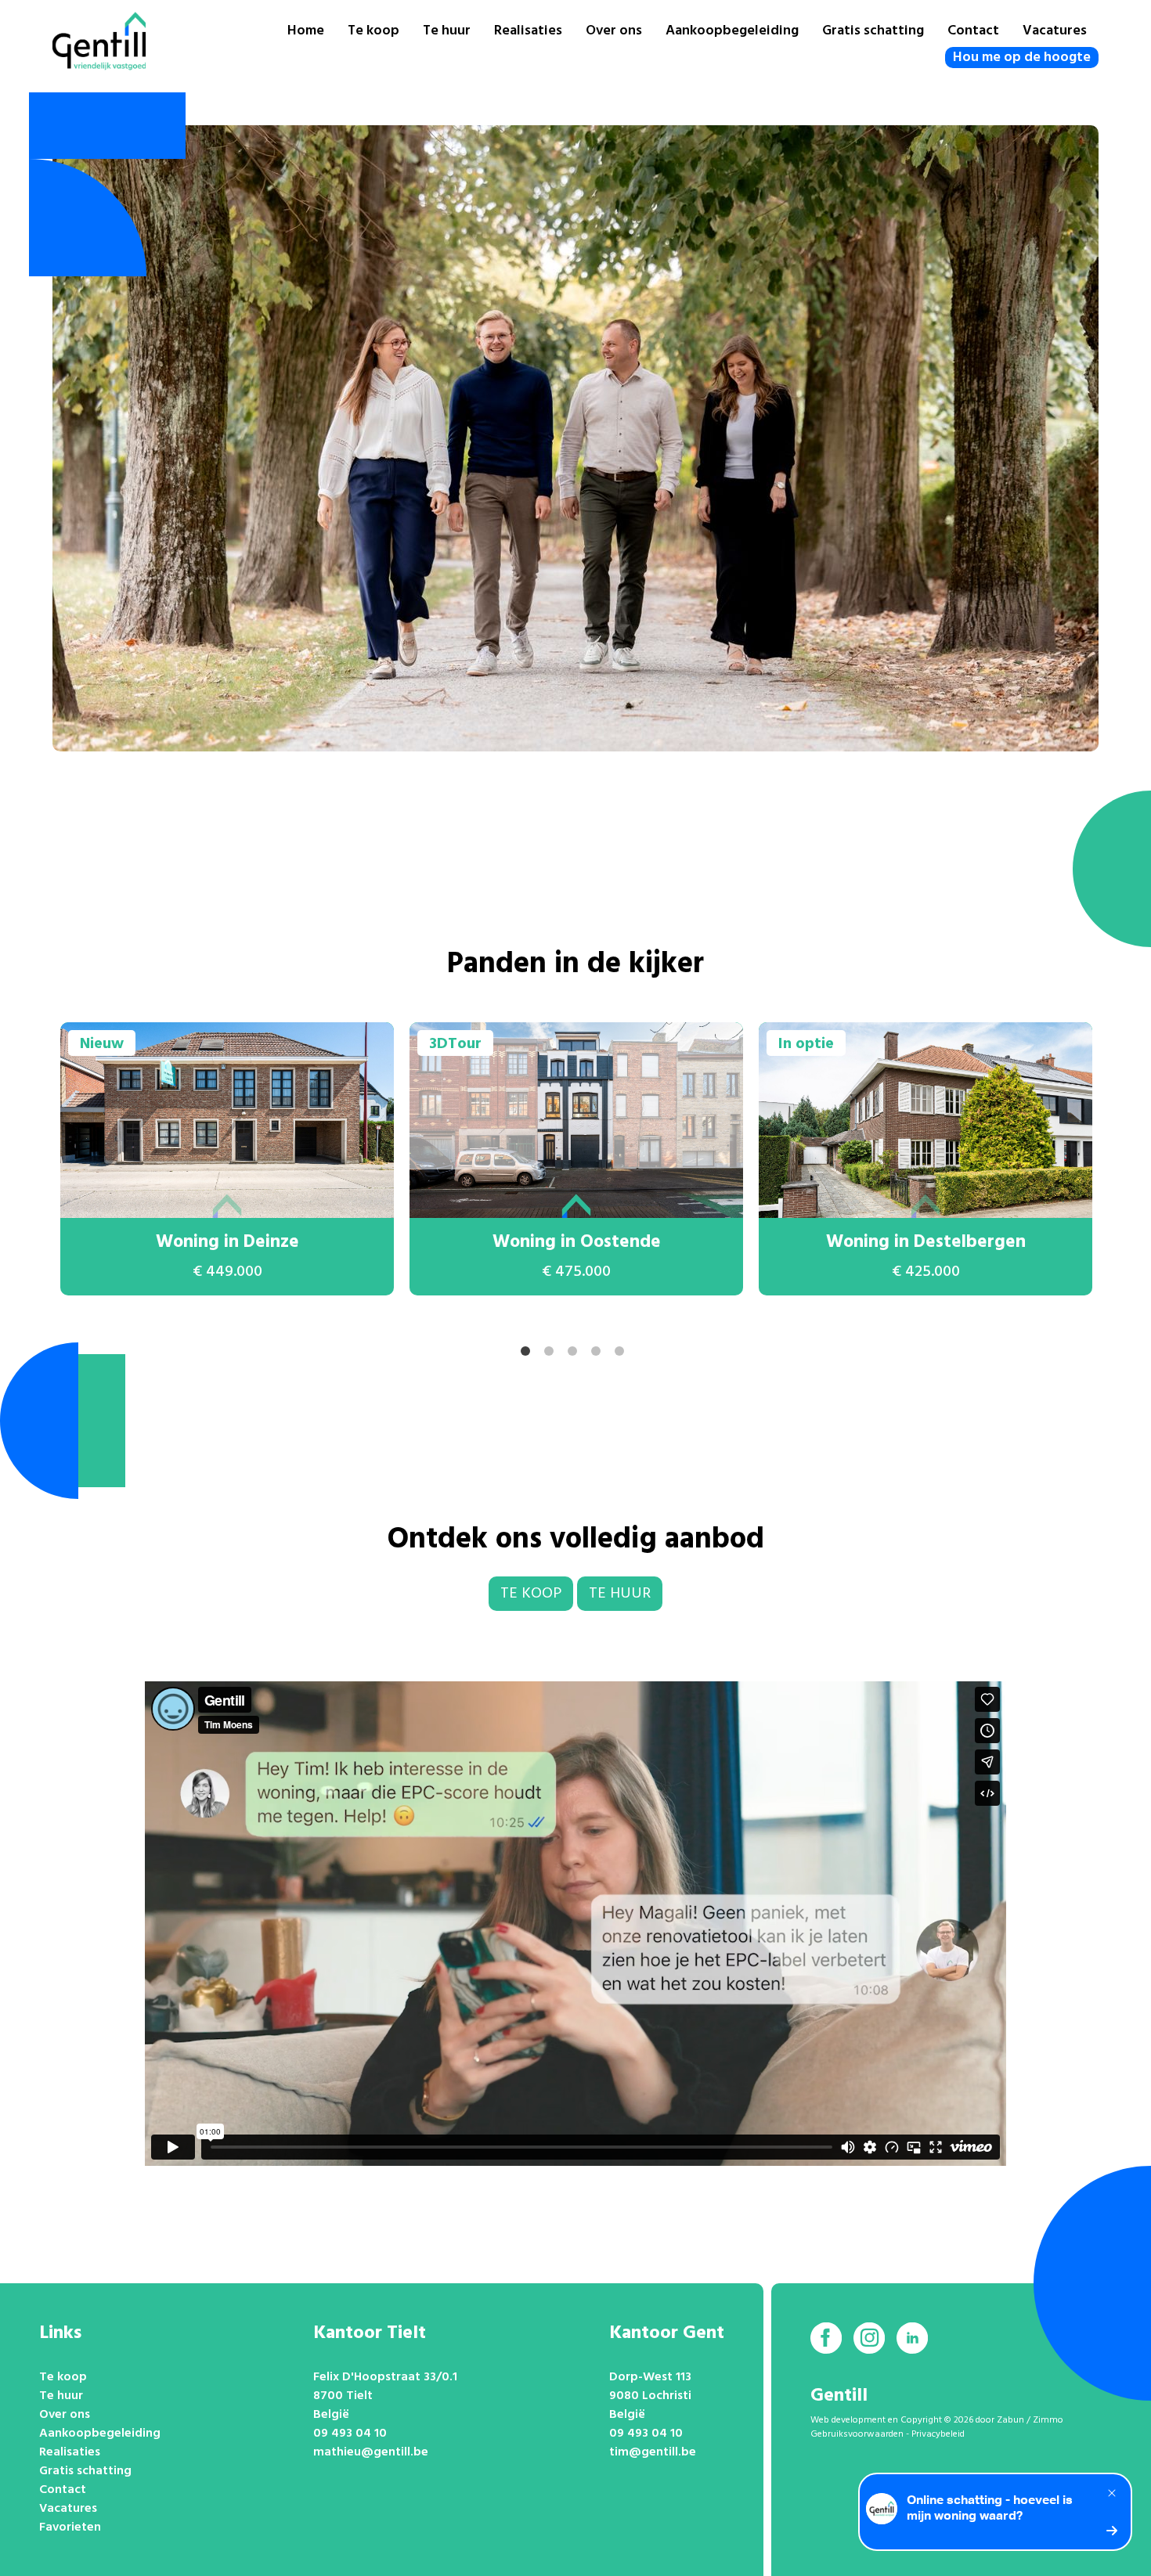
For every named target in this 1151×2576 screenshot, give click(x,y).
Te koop (373, 31)
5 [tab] (622, 1354)
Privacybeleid (938, 2434)
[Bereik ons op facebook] (826, 2338)
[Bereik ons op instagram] (869, 2338)
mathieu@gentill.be (371, 2452)
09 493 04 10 (350, 2434)
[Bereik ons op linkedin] (912, 2338)
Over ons (614, 31)
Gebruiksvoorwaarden (857, 2434)
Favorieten (70, 2527)
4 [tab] (599, 1354)
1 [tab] (529, 1354)
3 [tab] (575, 1354)
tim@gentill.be (653, 2452)
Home (306, 31)
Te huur (447, 31)
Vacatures (1055, 31)
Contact (973, 31)
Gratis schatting (873, 31)
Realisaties (528, 31)
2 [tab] (552, 1354)
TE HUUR (620, 1594)
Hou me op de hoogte (1022, 58)
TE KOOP (531, 1594)
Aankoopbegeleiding (732, 31)
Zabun (1010, 2420)
